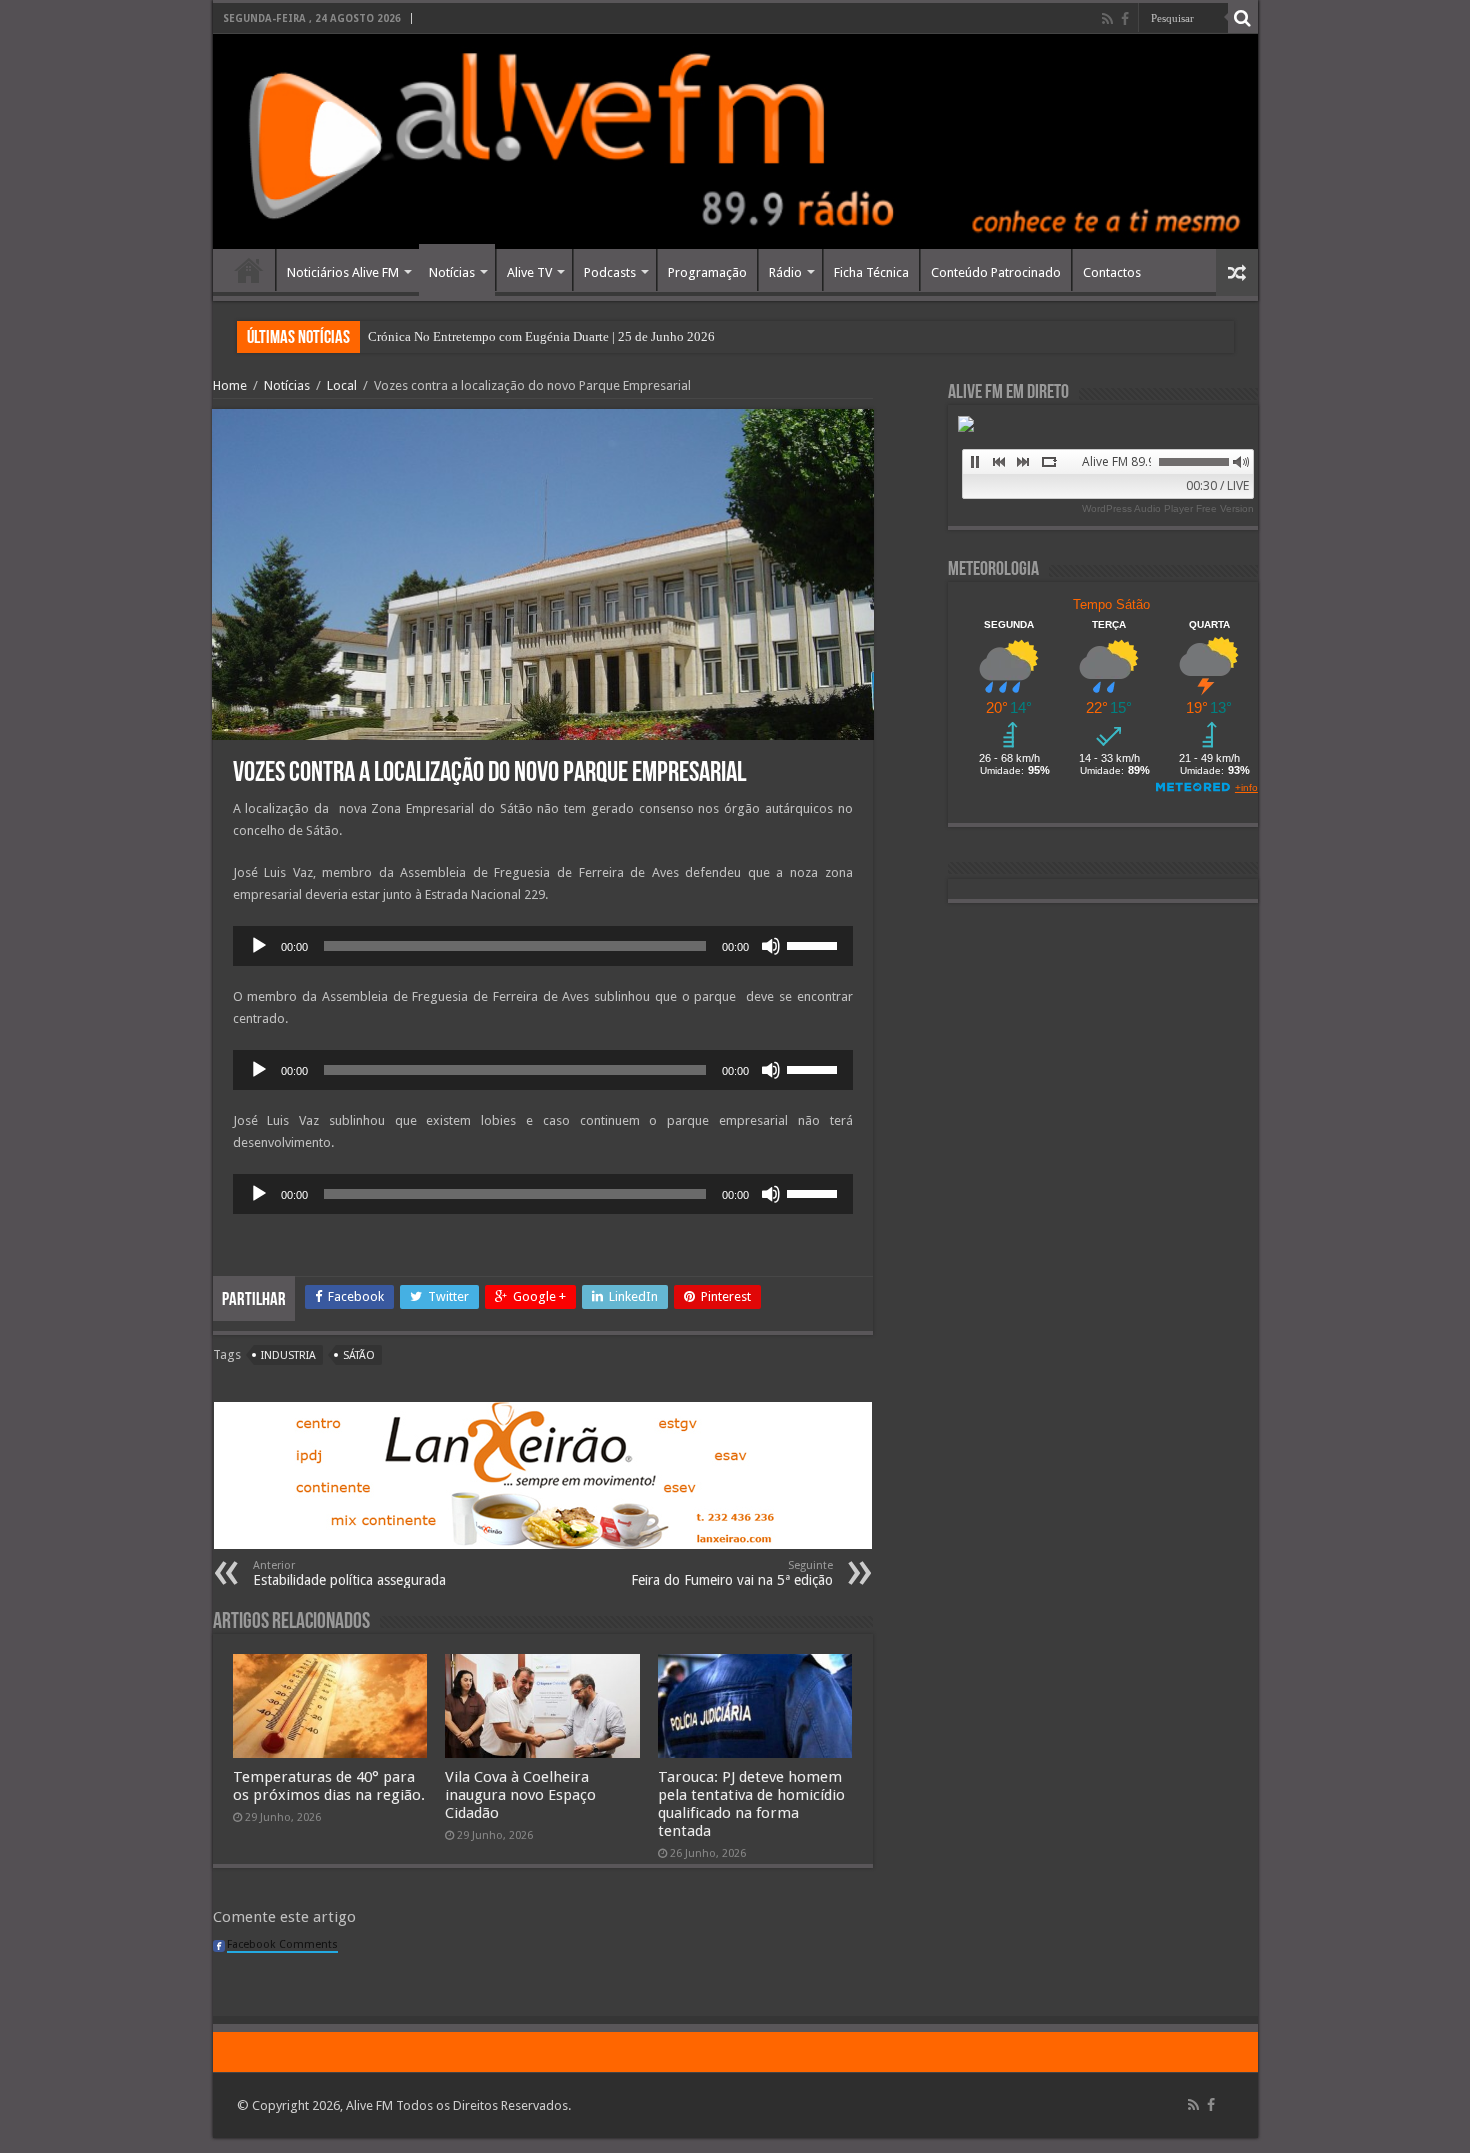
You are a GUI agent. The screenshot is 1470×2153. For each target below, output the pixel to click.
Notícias (452, 272)
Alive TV (529, 272)
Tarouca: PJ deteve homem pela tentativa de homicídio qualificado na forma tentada (751, 1804)
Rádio (785, 272)
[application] (543, 946)
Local (342, 385)
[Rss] (1107, 19)
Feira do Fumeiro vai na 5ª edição (732, 1573)
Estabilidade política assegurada (349, 1573)
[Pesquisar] (1243, 18)
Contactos (1112, 272)
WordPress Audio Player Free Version (1168, 508)
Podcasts (610, 272)
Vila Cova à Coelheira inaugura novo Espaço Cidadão (520, 1795)
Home (249, 270)
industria (288, 1355)
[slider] (815, 944)
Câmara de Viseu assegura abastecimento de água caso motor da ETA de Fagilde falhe (597, 336)
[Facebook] (1125, 19)
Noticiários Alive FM (343, 272)
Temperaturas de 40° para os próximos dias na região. (329, 1786)
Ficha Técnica (871, 272)
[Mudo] (771, 946)
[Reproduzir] (259, 946)
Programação (707, 272)
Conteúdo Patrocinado (996, 272)
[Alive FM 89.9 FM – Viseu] (735, 141)
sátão (359, 1355)
